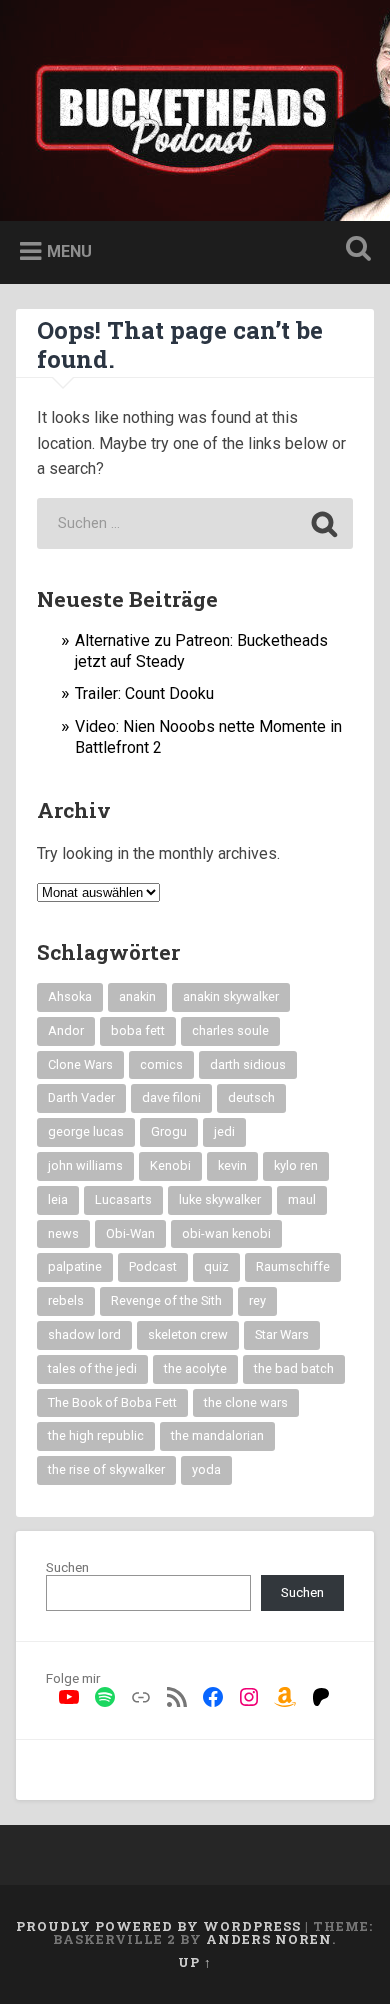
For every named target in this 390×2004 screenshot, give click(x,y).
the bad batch (294, 1368)
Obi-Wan (130, 1233)
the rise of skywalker (106, 1469)
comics (161, 1064)
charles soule (230, 1030)
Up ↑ (195, 1962)
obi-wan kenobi (226, 1233)
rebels (66, 1300)
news (63, 1233)
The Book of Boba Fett (112, 1402)
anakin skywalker (231, 996)
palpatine (75, 1266)
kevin (232, 1165)
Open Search (355, 250)
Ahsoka (70, 996)
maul (302, 1199)
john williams (85, 1165)
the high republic (96, 1435)
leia (58, 1199)
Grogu (169, 1131)
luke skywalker (220, 1199)
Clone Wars (80, 1064)
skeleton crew (188, 1334)
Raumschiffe (293, 1266)
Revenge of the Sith (166, 1300)
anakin (137, 996)
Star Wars (282, 1334)
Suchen (67, 1567)
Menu (69, 251)
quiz (216, 1266)
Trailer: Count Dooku (144, 693)
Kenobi (170, 1165)
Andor (66, 1030)
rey (257, 1300)
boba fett (138, 1030)
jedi (224, 1131)
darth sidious (248, 1064)
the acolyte (195, 1368)
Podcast (153, 1266)
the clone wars (246, 1402)
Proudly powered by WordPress (158, 1926)
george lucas (86, 1131)
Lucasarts (123, 1199)
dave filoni (171, 1097)
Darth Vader (81, 1097)
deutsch (251, 1097)
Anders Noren (269, 1939)
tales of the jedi (92, 1368)
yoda (206, 1469)
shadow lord (84, 1334)
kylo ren (296, 1165)
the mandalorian (217, 1435)
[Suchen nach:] (195, 523)
